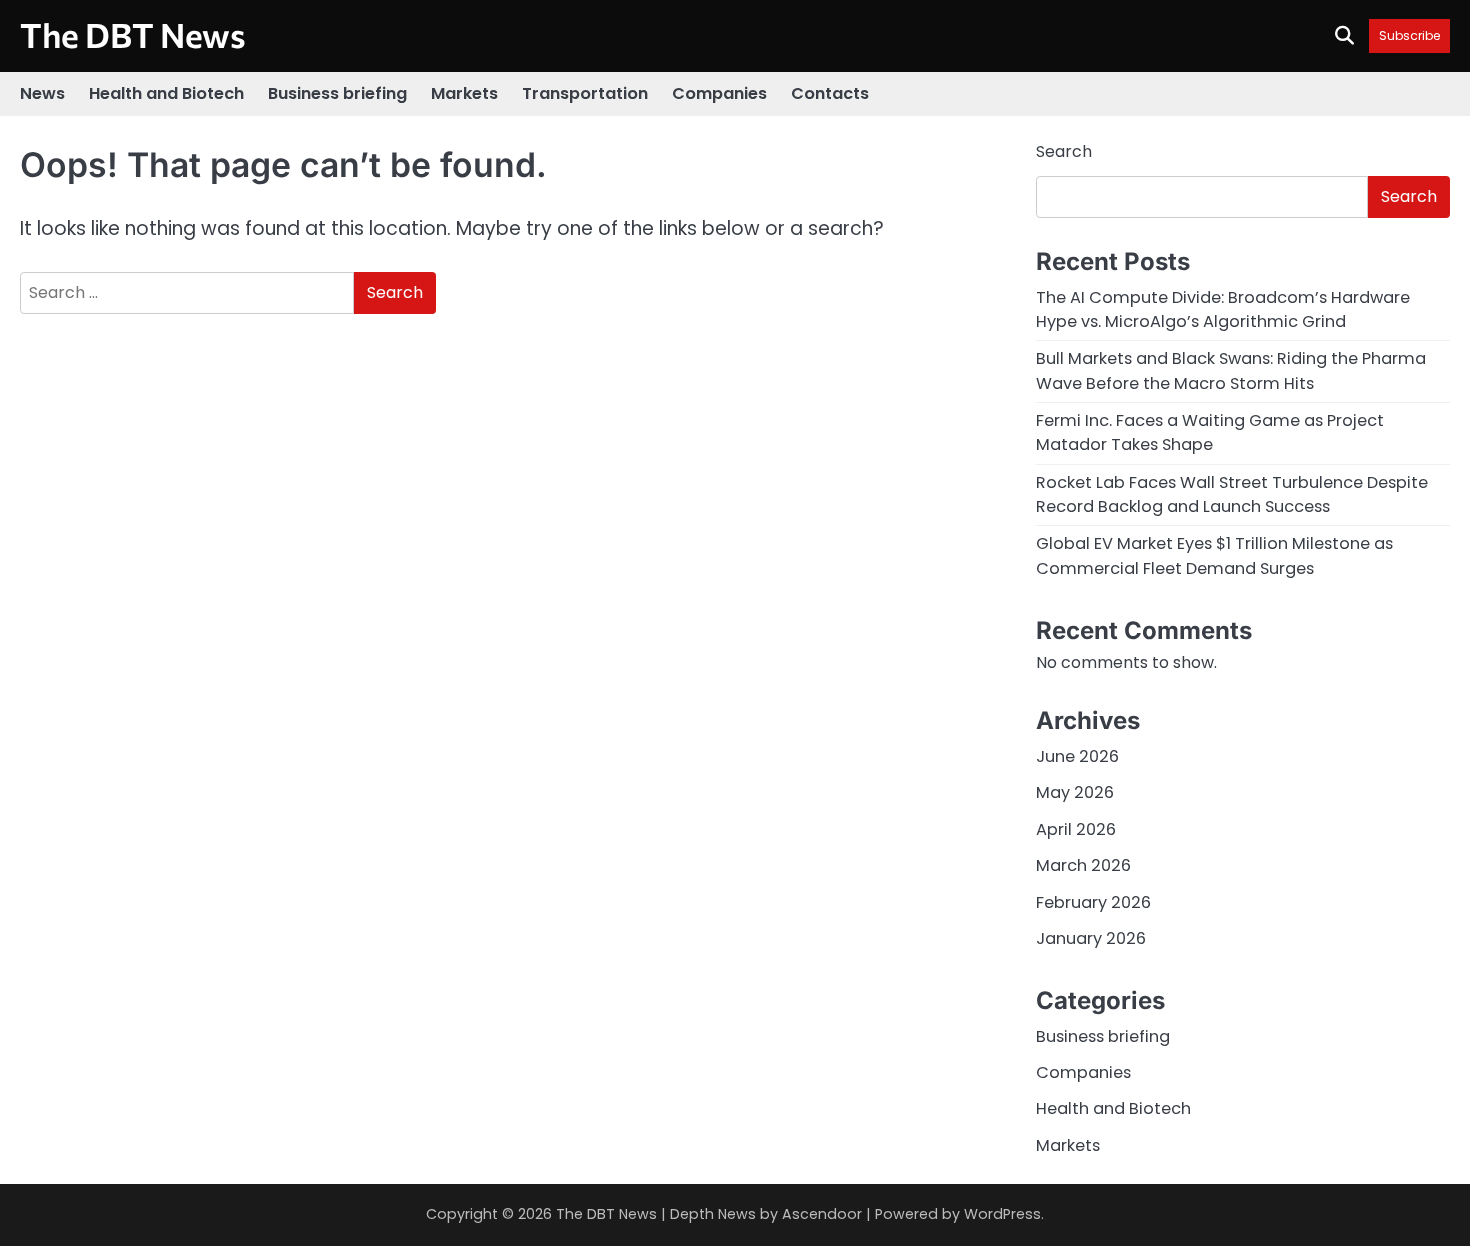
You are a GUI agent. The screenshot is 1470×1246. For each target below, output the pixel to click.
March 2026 (1083, 865)
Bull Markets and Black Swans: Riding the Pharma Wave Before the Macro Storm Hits (1231, 370)
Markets (464, 93)
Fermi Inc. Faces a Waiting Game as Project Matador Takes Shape (1210, 432)
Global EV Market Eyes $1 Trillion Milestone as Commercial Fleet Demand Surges (1214, 555)
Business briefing (337, 93)
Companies (719, 93)
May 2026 (1075, 792)
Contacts (830, 93)
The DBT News (133, 34)
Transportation (585, 93)
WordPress (1002, 1214)
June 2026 (1077, 756)
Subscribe (1409, 35)
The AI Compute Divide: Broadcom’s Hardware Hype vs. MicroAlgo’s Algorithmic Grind (1223, 309)
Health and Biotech (166, 93)
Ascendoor (822, 1214)
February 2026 (1093, 902)
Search (1064, 151)
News (42, 93)
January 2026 (1091, 938)
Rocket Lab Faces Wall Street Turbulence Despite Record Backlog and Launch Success (1232, 494)
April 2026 (1076, 829)
